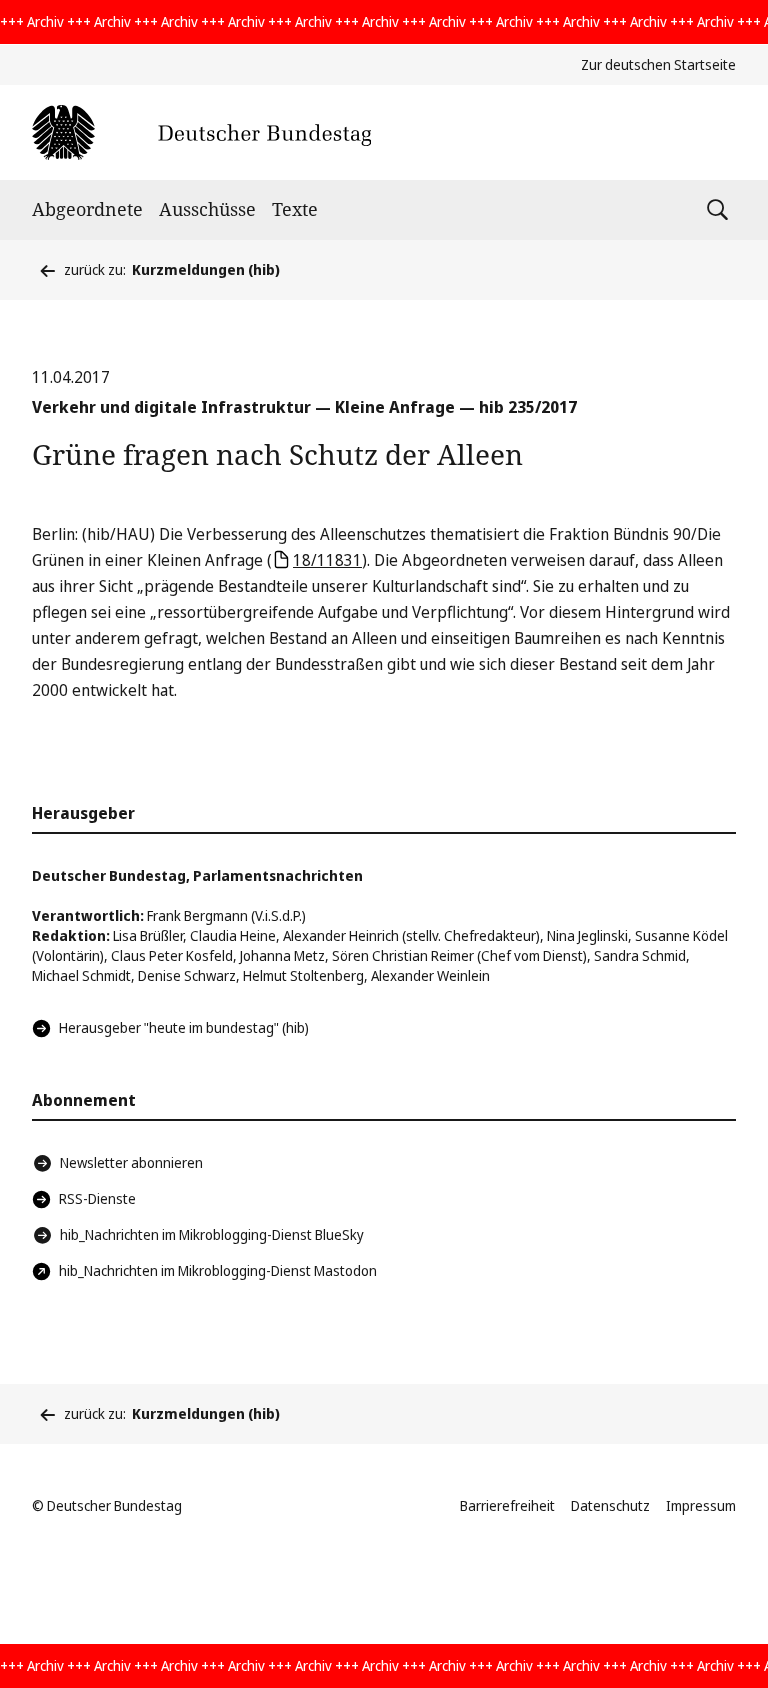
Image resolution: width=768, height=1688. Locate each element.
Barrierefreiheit (507, 1505)
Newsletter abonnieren (131, 1162)
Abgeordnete (87, 209)
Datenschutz (610, 1505)
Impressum (701, 1505)
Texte (295, 209)
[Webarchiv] (201, 132)
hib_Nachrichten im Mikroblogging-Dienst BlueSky (212, 1234)
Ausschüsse (207, 209)
